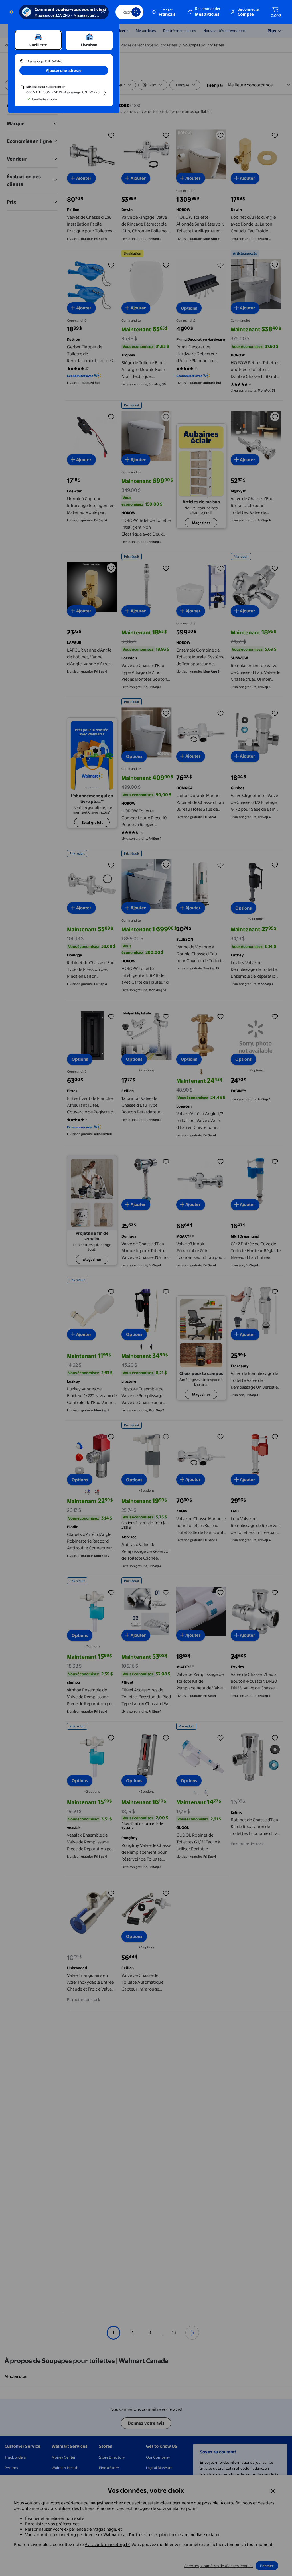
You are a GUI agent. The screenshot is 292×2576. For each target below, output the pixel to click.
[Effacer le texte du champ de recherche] (123, 12)
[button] (205, 12)
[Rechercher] (136, 12)
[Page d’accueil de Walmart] (11, 12)
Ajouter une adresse (64, 70)
